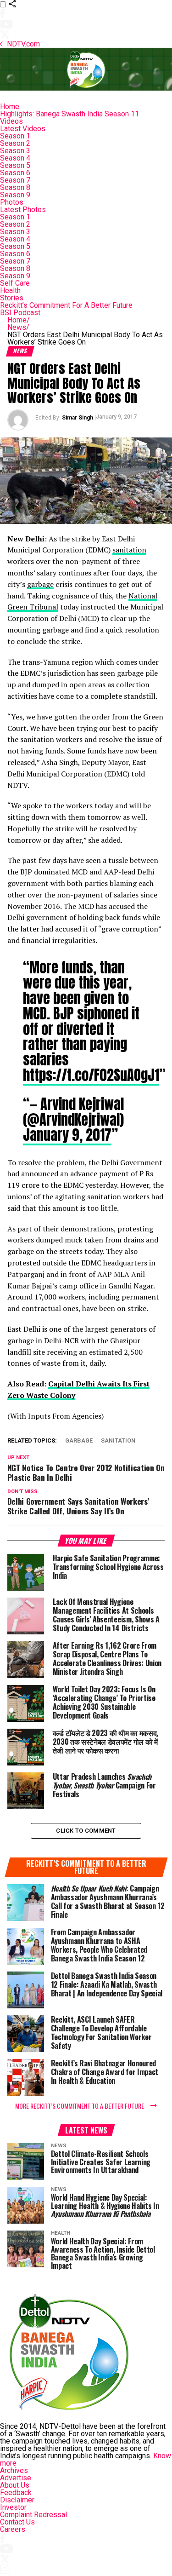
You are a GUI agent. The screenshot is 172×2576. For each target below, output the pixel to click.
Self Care (15, 283)
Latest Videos (23, 129)
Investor (13, 2507)
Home (10, 106)
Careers (13, 2529)
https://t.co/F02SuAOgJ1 (91, 1075)
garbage (40, 584)
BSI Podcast (20, 313)
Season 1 (15, 136)
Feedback (16, 2493)
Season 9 (15, 195)
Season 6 (15, 173)
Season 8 (15, 187)
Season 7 (15, 180)
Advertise (16, 2478)
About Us (15, 2485)
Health (10, 290)
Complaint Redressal (33, 2515)
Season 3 (15, 151)
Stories (12, 298)
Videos (11, 121)
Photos (12, 202)
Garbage (79, 1441)
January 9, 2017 (67, 1135)
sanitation (129, 550)
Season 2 (15, 143)
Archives (14, 2470)
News (18, 327)
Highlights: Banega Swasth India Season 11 (69, 114)
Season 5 (15, 165)
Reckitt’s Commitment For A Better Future (66, 305)
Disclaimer (17, 2500)
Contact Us (17, 2522)
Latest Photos (23, 210)
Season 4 (15, 158)
